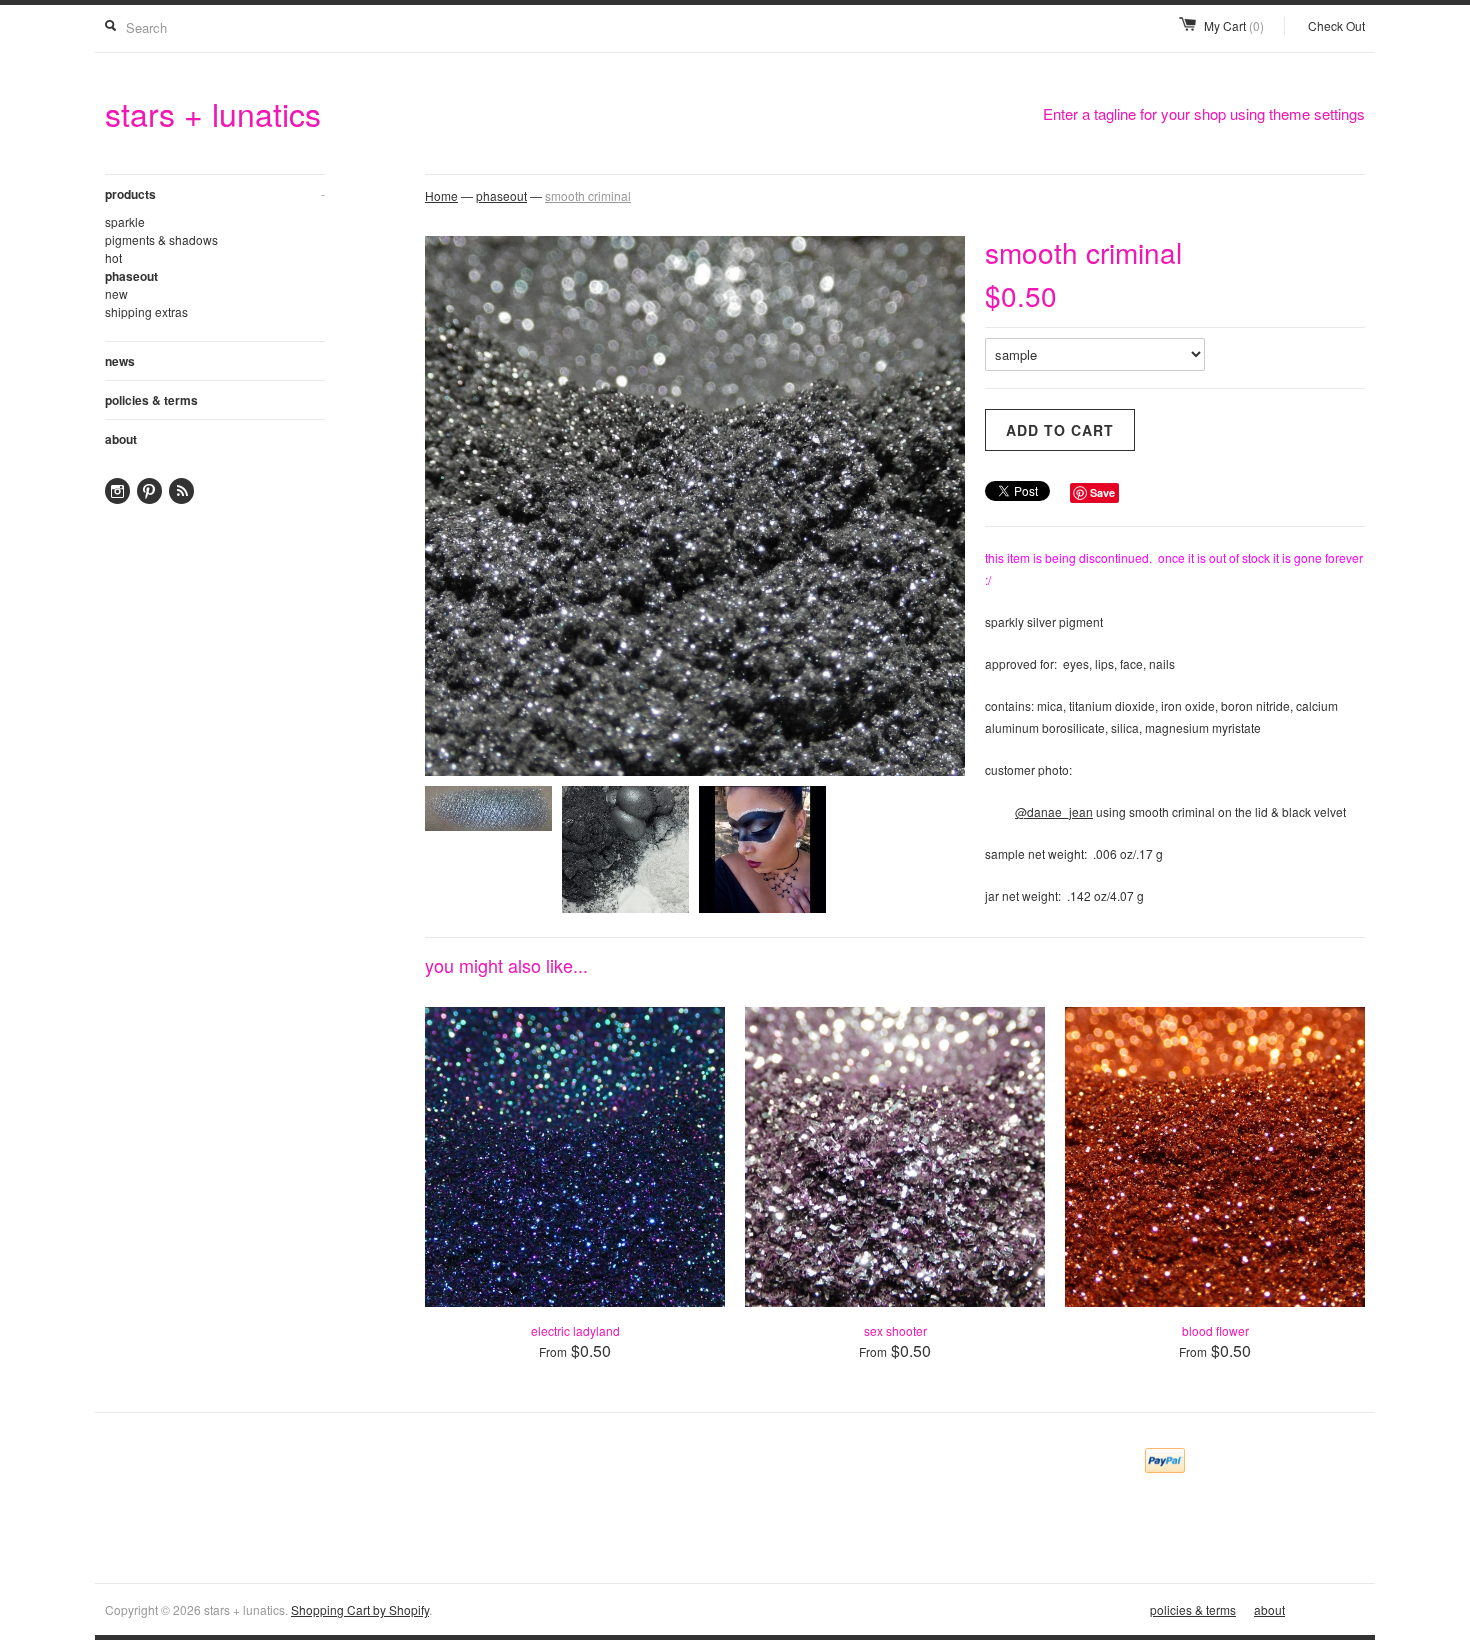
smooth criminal (588, 195)
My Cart (1234, 25)
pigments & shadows (161, 239)
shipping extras (146, 311)
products (215, 194)
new (116, 293)
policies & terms (151, 400)
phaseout (131, 276)
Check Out (1336, 25)
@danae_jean (1054, 811)
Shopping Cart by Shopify (360, 1609)
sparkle (125, 221)
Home (441, 195)
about (121, 439)
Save (1102, 492)
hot (113, 257)
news (120, 361)
